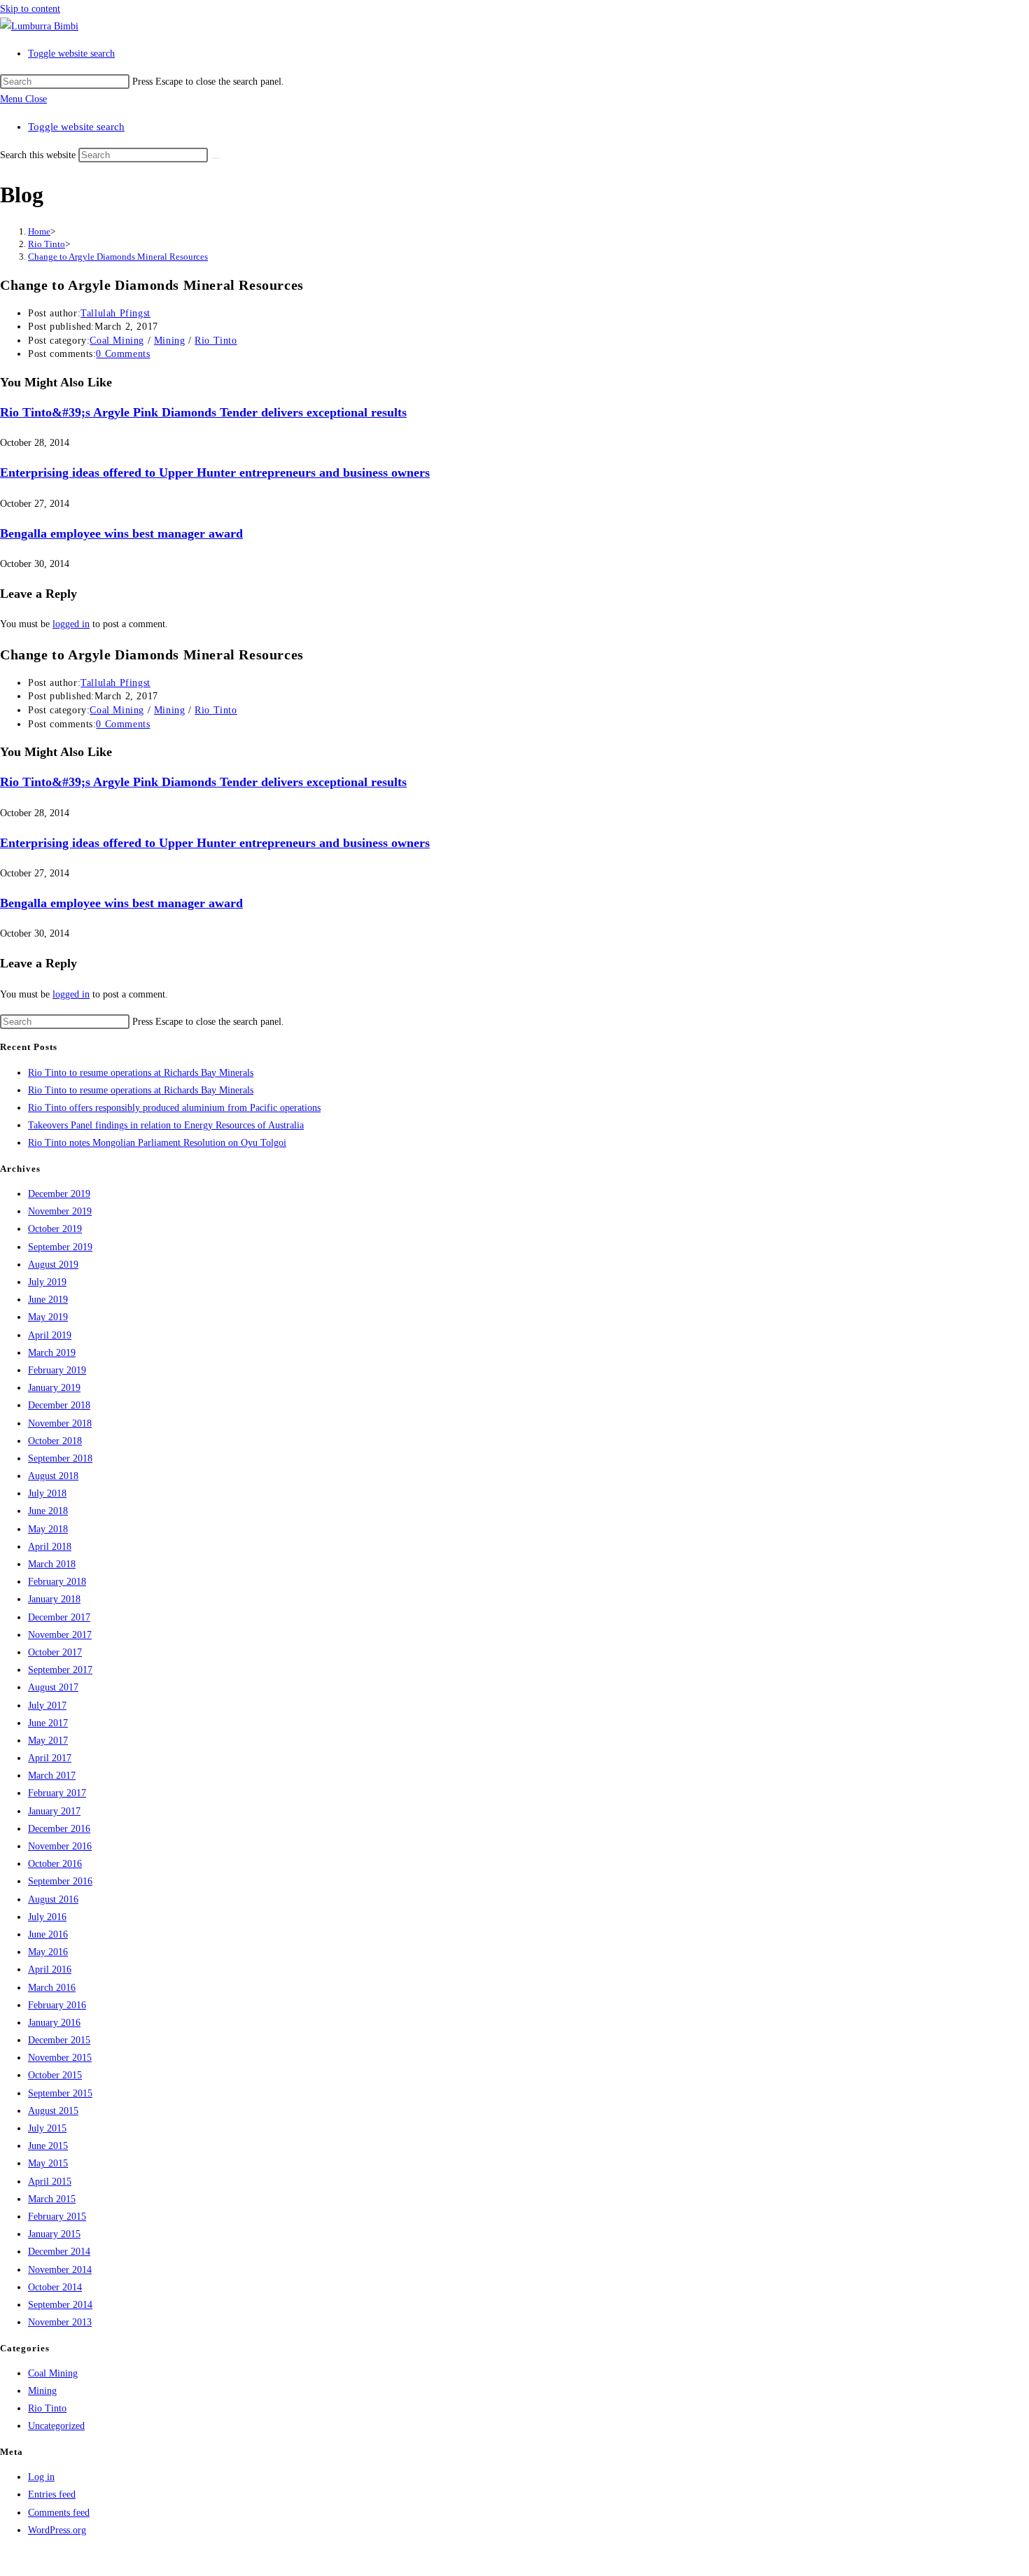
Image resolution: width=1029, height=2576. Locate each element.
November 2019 (60, 1211)
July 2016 (47, 1917)
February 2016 (57, 2005)
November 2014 (60, 2270)
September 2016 (60, 1881)
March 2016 (52, 1988)
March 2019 (52, 1353)
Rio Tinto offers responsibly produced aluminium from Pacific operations (174, 1108)
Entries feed (52, 2494)
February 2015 (57, 2217)
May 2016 (48, 1952)
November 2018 (60, 1423)
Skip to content (30, 9)
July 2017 (47, 1706)
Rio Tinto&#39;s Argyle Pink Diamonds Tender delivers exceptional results (203, 412)
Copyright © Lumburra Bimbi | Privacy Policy (93, 2557)
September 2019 (60, 1247)
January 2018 (54, 1599)
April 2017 (50, 1758)
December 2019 (59, 1194)
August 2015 (53, 2111)
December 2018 (59, 1405)
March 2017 (52, 1776)
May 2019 (48, 1317)
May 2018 (48, 1529)
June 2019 (48, 1300)
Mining (170, 341)
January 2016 (54, 2023)
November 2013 (60, 2322)
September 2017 (60, 1670)
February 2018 (57, 1582)
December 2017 (59, 1617)
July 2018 (47, 1493)
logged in (71, 624)
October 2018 (55, 1441)
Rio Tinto (216, 341)
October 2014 (55, 2287)
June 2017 (48, 1723)
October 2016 (55, 1864)
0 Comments (123, 354)
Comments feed (59, 2513)
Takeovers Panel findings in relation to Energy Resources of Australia (166, 1125)
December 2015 (59, 2040)
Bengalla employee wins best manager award (121, 533)
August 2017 (53, 1687)
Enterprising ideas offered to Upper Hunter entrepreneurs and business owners (215, 472)
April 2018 (50, 1547)
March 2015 (52, 2199)
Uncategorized (56, 2426)
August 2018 (53, 1476)
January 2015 (54, 2234)
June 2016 (48, 1934)
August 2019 (53, 1265)
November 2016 (60, 1846)
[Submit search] (216, 158)
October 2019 (55, 1229)
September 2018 (60, 1458)
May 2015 (48, 2163)
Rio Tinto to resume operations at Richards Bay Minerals (141, 1073)
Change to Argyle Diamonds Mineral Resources (118, 257)
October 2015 (55, 2075)
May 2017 (48, 1741)
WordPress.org (57, 2530)
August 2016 (53, 1899)
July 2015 (47, 2128)
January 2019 (54, 1388)
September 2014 (60, 2305)
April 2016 (50, 1969)
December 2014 (59, 2252)
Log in (41, 2477)
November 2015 (60, 2058)
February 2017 (57, 1793)
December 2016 (59, 1829)
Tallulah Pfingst (115, 313)
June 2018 (48, 1511)
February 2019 (57, 1370)
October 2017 (55, 1652)
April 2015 (50, 2182)
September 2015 (60, 2093)
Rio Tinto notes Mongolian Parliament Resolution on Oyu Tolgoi (157, 1143)
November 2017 (60, 1635)
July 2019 (47, 1282)
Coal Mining (117, 341)
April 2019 (50, 1335)
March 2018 (52, 1564)
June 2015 (48, 2146)
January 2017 (54, 1811)
